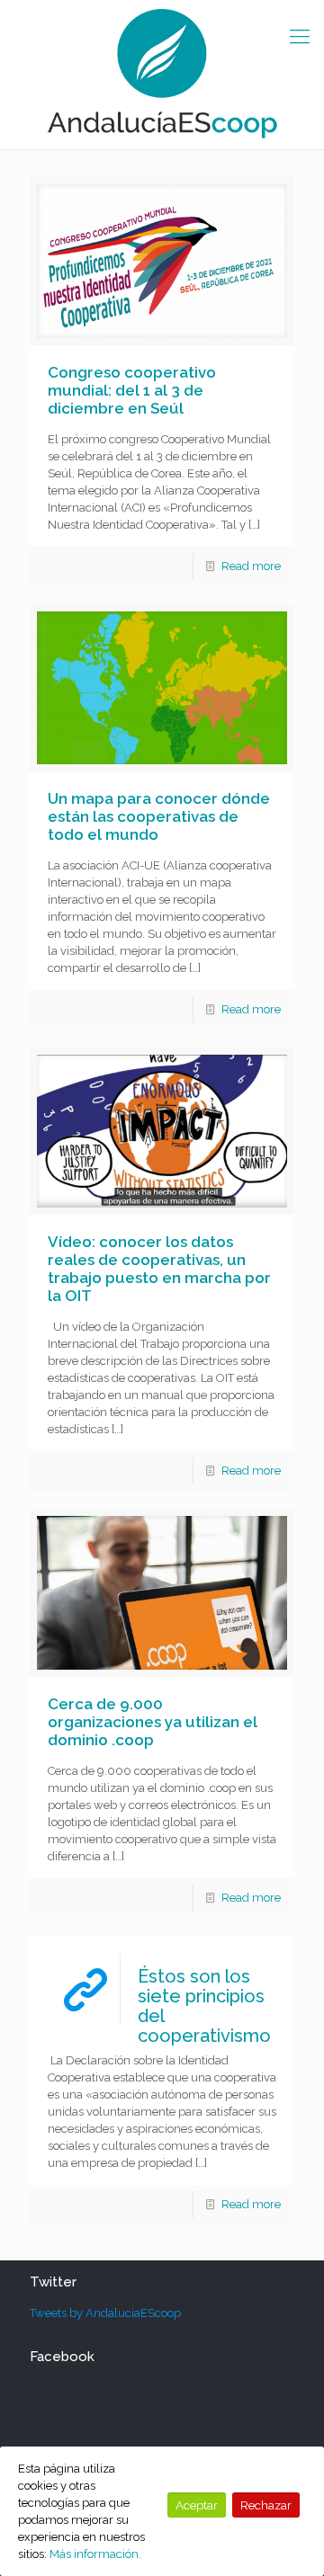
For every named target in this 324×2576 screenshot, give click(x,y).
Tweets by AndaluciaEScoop (105, 2313)
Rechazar (266, 2505)
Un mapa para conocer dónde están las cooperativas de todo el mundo (159, 816)
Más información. (95, 2554)
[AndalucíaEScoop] (162, 75)
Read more (251, 566)
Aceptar (197, 2505)
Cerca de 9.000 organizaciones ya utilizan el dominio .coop (153, 1722)
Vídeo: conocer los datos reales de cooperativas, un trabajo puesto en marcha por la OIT (159, 1269)
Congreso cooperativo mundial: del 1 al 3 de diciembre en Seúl (132, 390)
